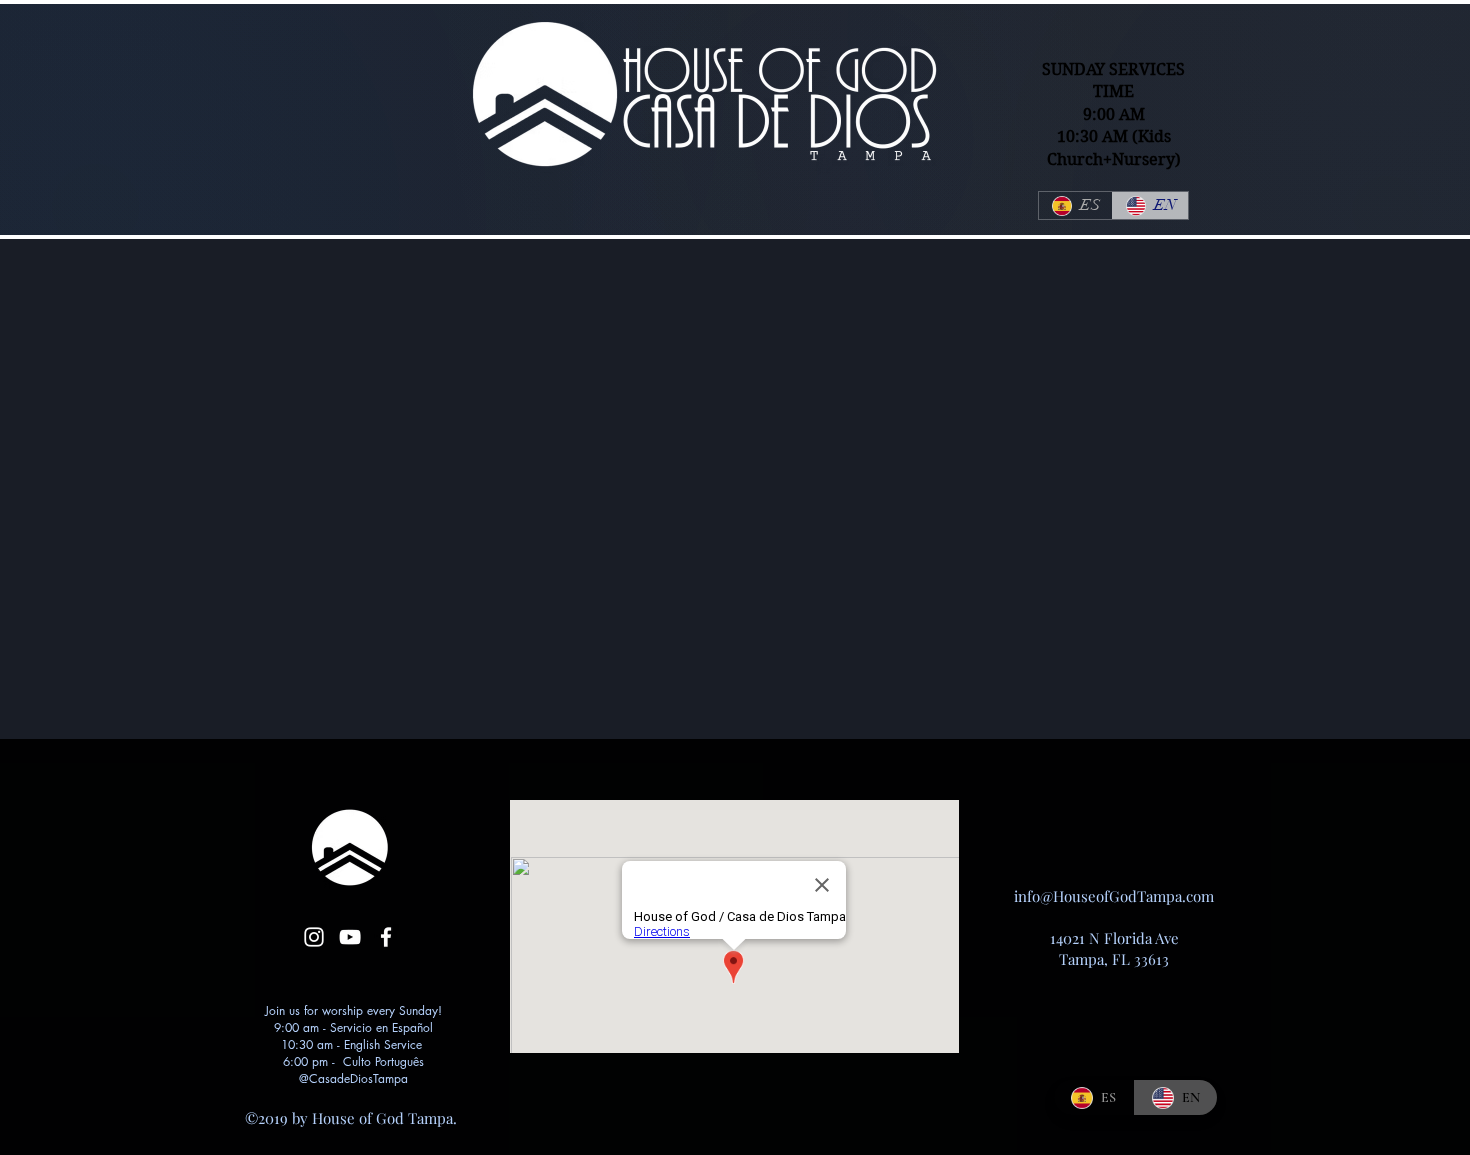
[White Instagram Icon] (314, 937)
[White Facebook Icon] (386, 937)
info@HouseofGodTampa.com (1114, 896)
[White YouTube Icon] (350, 937)
